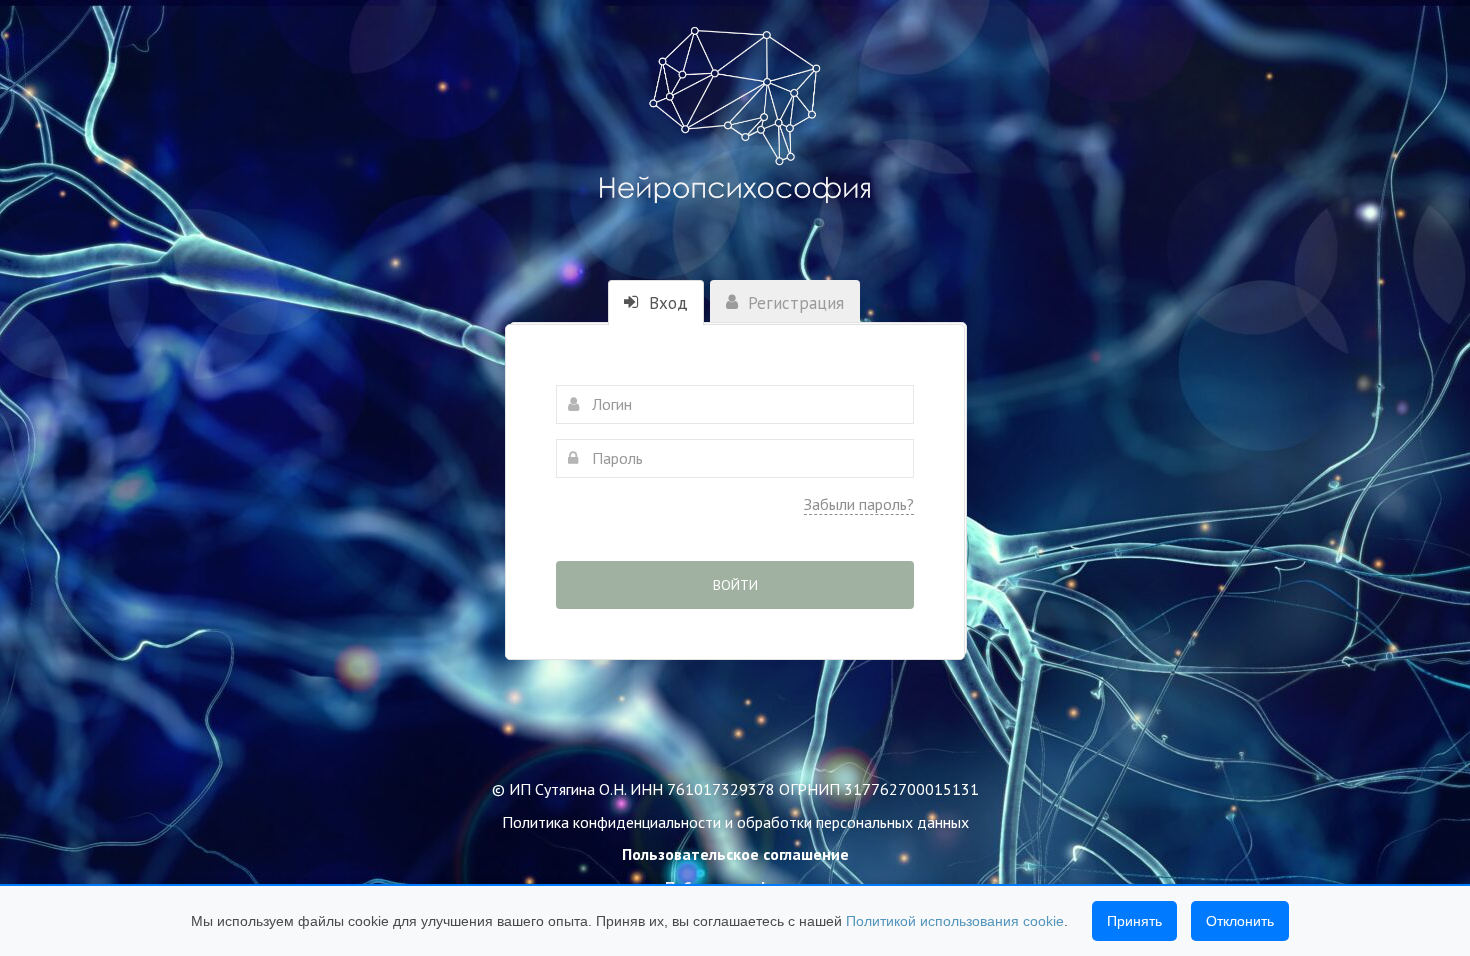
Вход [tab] (666, 303)
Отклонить (1240, 921)
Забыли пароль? (859, 504)
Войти (735, 585)
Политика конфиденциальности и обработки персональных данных (735, 822)
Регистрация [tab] (793, 303)
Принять (1134, 921)
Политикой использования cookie (955, 921)
